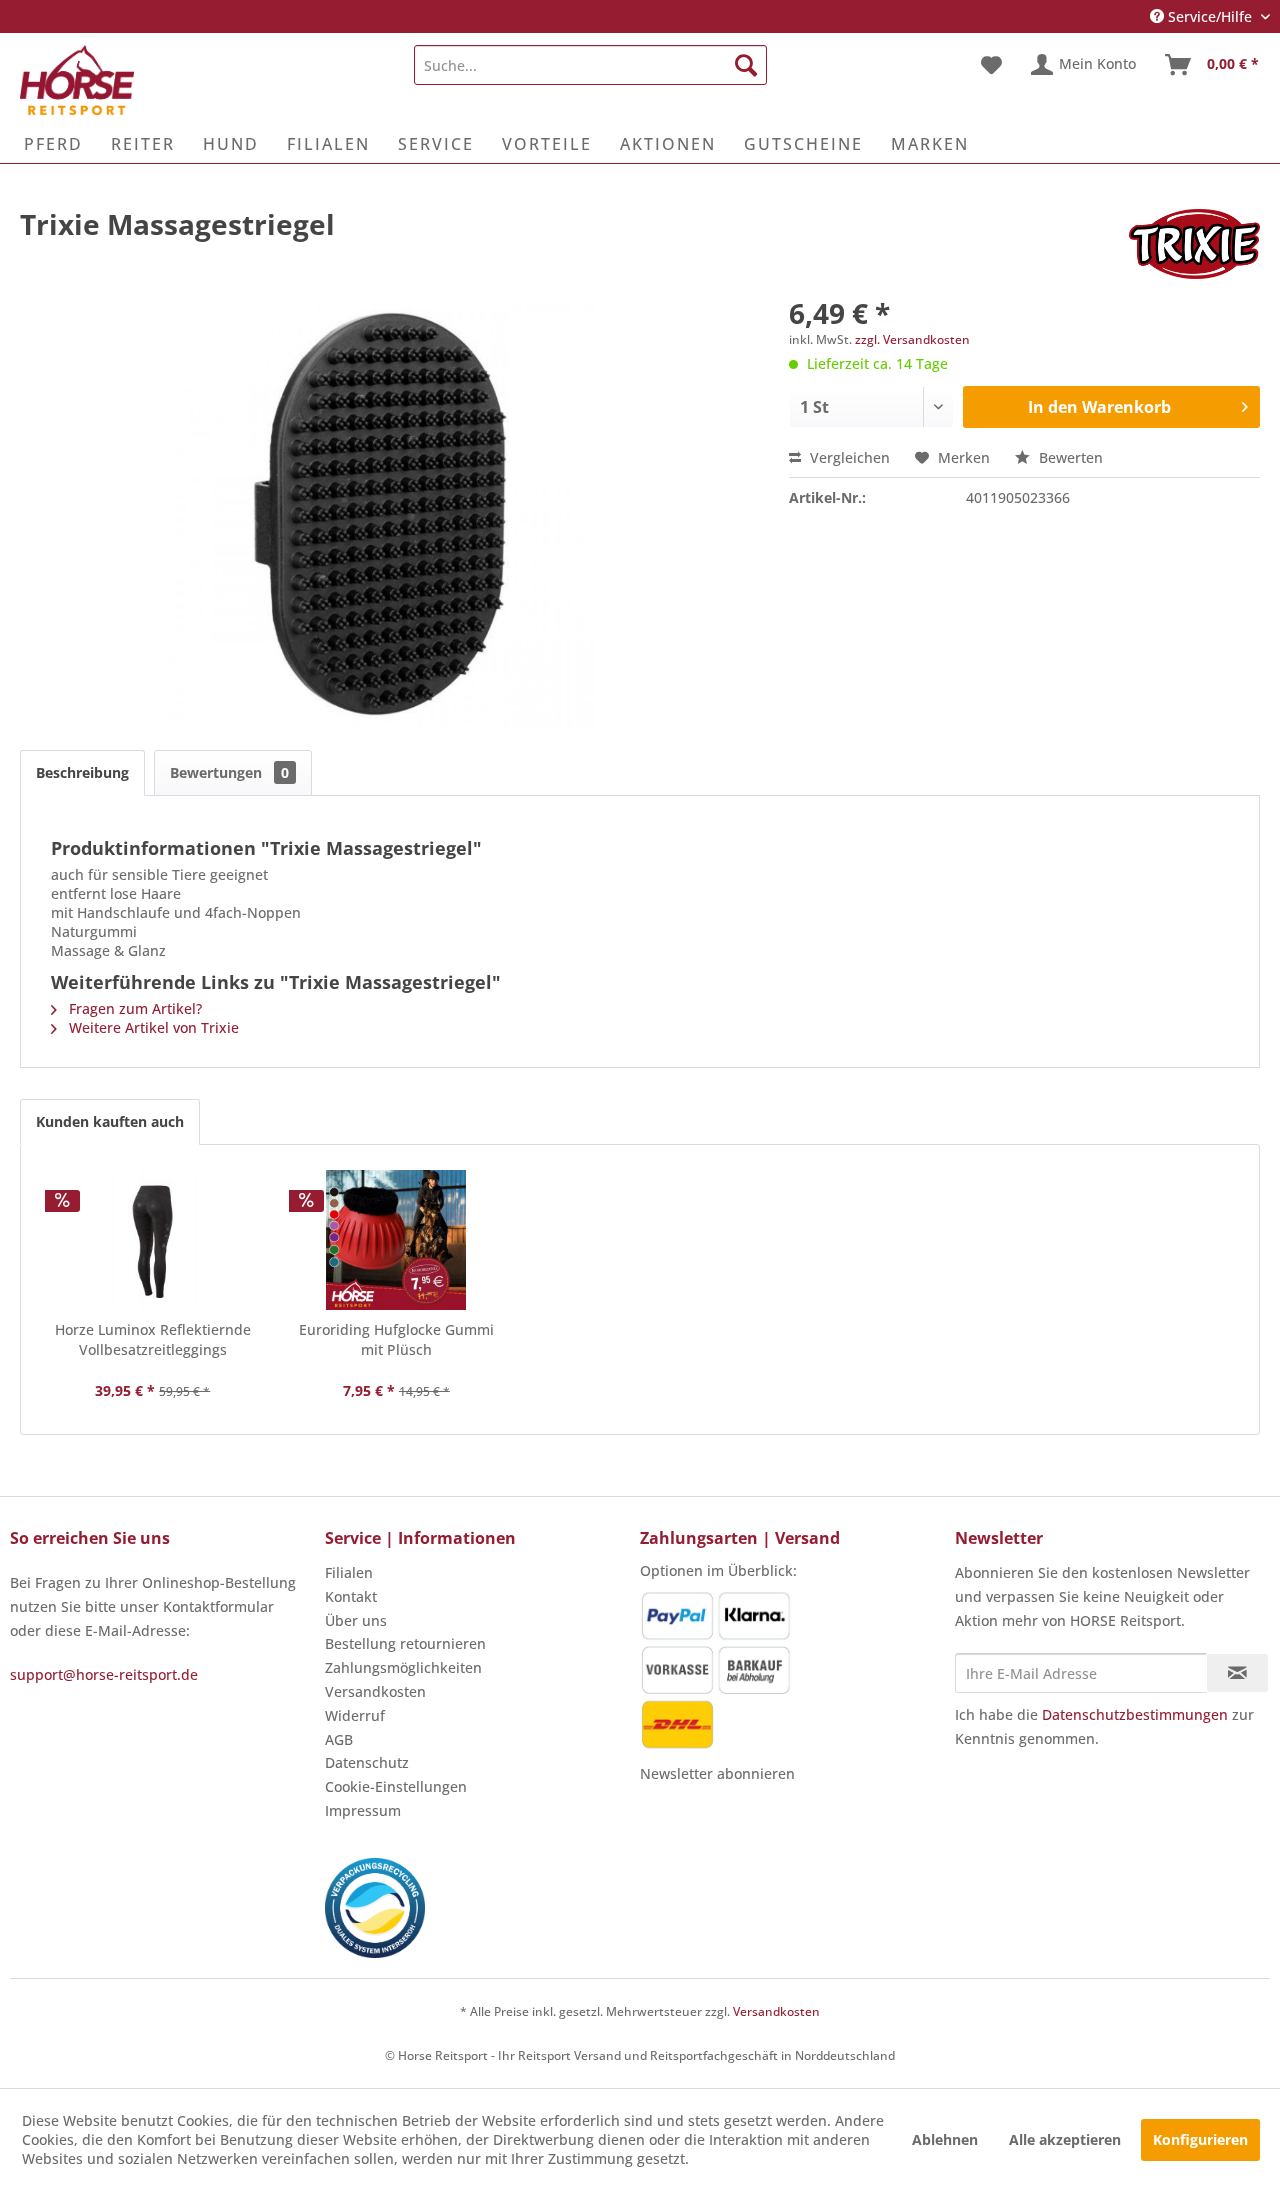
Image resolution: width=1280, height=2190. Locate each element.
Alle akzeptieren (1065, 2139)
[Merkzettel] (991, 65)
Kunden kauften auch (110, 1121)
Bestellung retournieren (405, 1643)
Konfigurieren (1200, 2139)
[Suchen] (746, 65)
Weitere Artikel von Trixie (152, 1027)
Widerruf (355, 1715)
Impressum (363, 1810)
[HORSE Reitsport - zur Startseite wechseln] (77, 80)
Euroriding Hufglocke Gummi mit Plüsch (396, 1339)
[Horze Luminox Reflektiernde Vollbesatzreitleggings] (153, 1240)
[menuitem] (590, 65)
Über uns (356, 1620)
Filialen (349, 1572)
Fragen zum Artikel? (133, 1008)
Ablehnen (945, 2139)
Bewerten (1069, 457)
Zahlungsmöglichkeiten (403, 1667)
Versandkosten (375, 1691)
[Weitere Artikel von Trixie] (1194, 244)
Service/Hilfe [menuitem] (1210, 16)
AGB (339, 1739)
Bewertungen (229, 772)
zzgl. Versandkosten (912, 339)
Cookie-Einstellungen (396, 1786)
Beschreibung (82, 772)
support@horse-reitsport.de (104, 1674)
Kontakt (351, 1596)
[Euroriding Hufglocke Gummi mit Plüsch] (397, 1240)
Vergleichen (848, 457)
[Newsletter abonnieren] (1237, 1673)
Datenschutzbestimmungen (1135, 1714)
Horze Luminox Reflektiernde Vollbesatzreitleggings (153, 1339)
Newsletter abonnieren (717, 1773)
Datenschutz (367, 1762)
